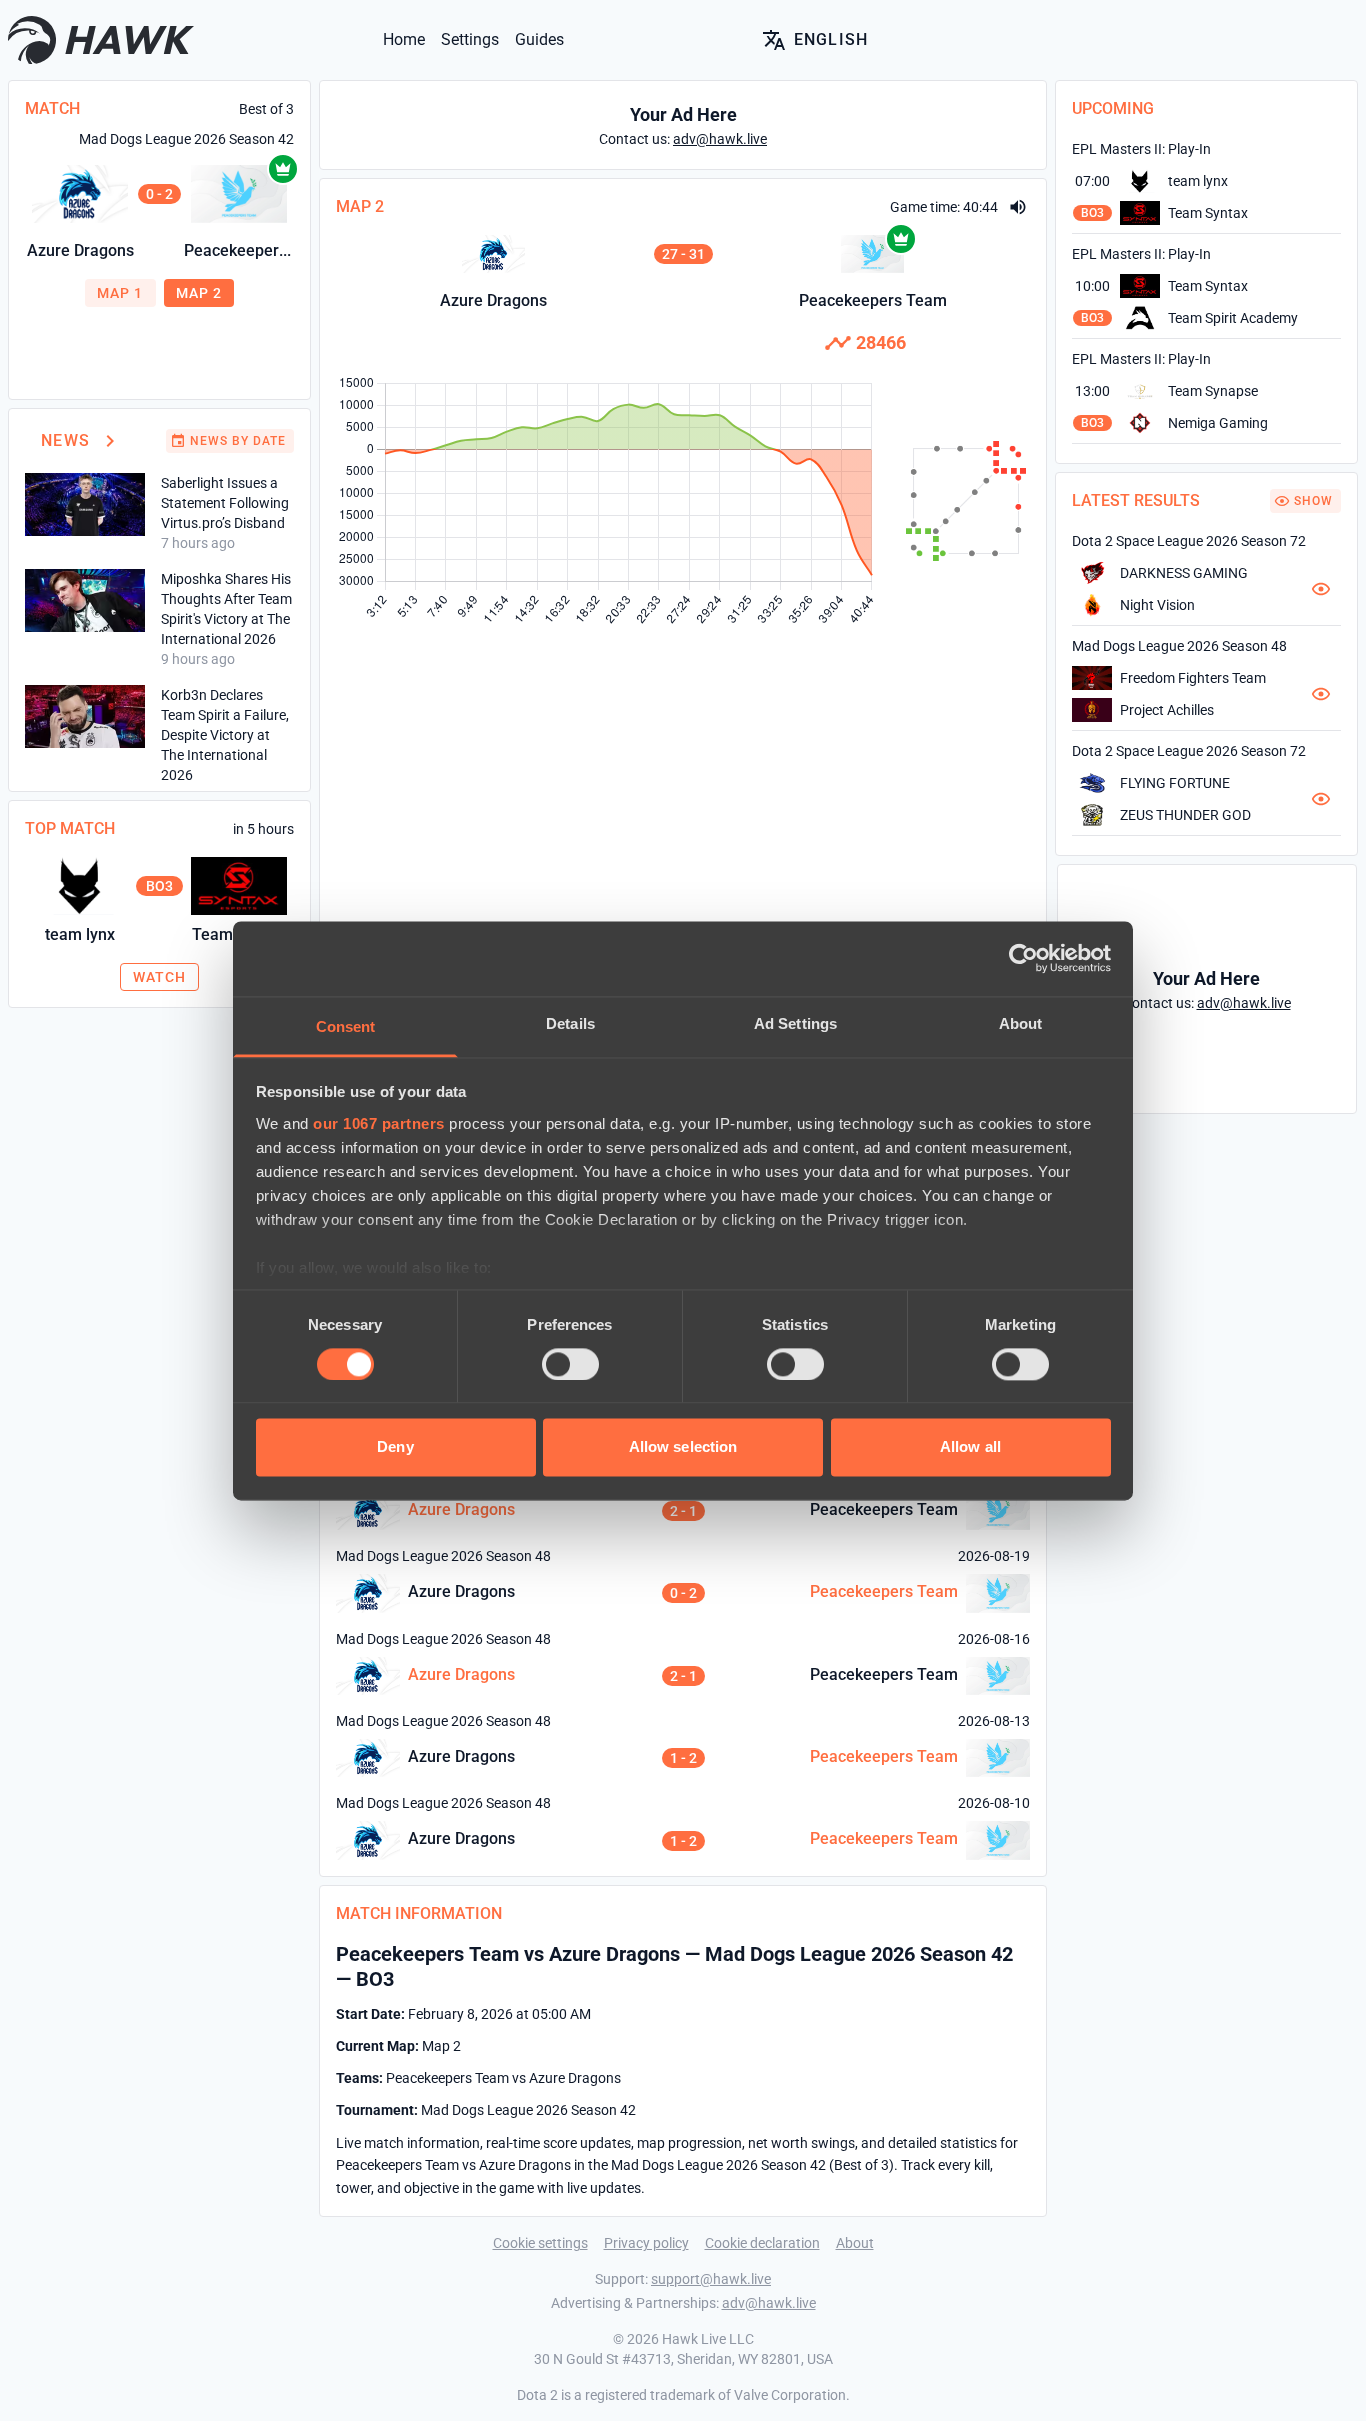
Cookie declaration (762, 2243)
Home (404, 39)
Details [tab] (570, 1023)
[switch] (570, 1364)
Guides (539, 39)
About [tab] (1021, 1023)
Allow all (970, 1447)
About (855, 2243)
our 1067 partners (379, 1123)
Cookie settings (540, 2243)
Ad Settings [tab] (795, 1023)
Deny (395, 1447)
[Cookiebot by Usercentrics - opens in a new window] (1023, 958)
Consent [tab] (346, 1026)
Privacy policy (646, 2243)
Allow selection (683, 1447)
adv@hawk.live (769, 2303)
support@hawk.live (711, 2279)
